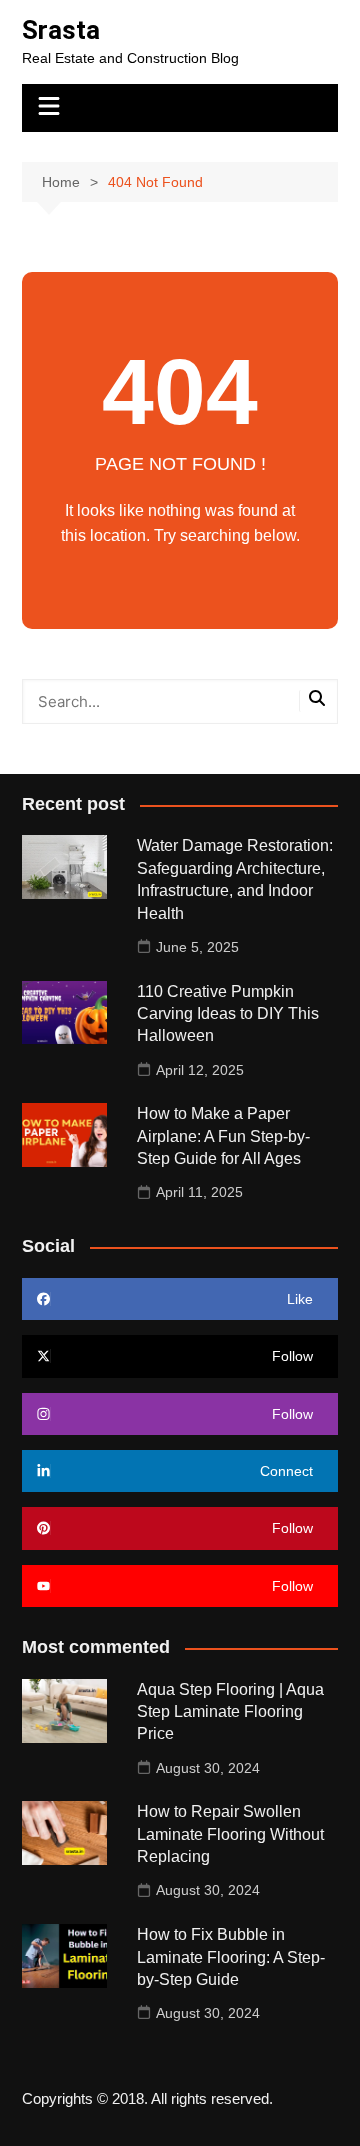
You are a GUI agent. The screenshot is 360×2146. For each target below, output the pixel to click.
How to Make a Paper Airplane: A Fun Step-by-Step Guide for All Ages (223, 1136)
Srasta (61, 30)
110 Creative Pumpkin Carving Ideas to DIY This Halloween (228, 1014)
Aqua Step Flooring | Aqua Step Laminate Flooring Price (230, 1712)
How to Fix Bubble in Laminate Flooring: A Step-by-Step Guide (231, 1957)
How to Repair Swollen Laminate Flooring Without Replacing (230, 1834)
